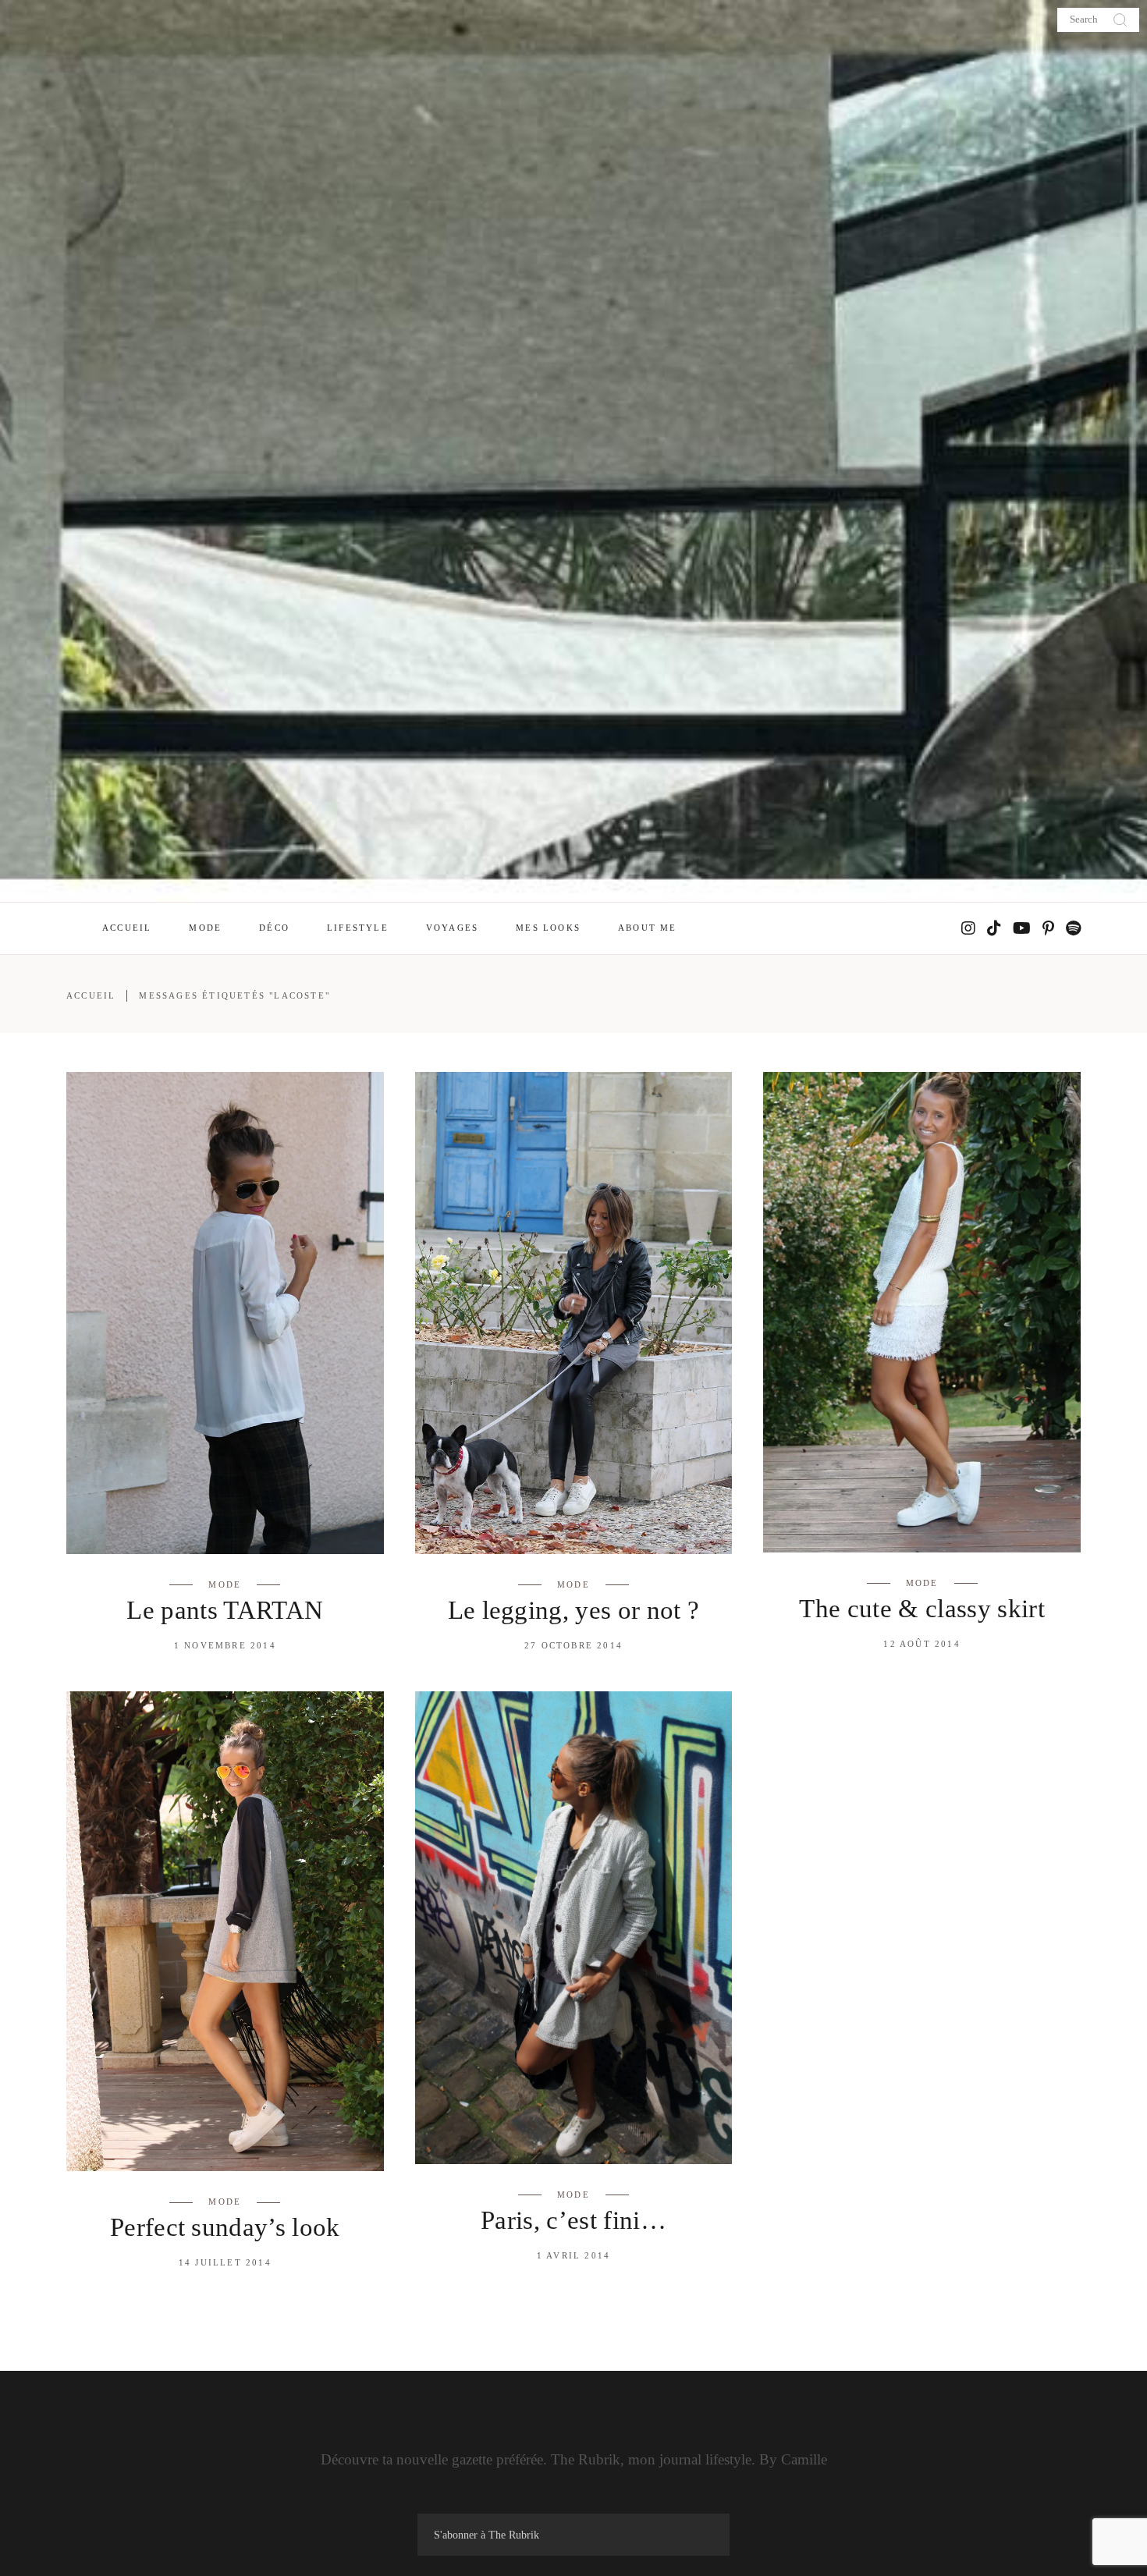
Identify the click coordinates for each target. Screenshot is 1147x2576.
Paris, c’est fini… (573, 2220)
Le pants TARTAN (225, 1610)
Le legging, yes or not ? (574, 1610)
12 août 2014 (922, 1644)
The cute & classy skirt (922, 1609)
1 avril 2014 (573, 2255)
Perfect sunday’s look (225, 2227)
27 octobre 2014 (573, 1645)
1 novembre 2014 (225, 1645)
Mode (225, 1584)
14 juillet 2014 (225, 2262)
